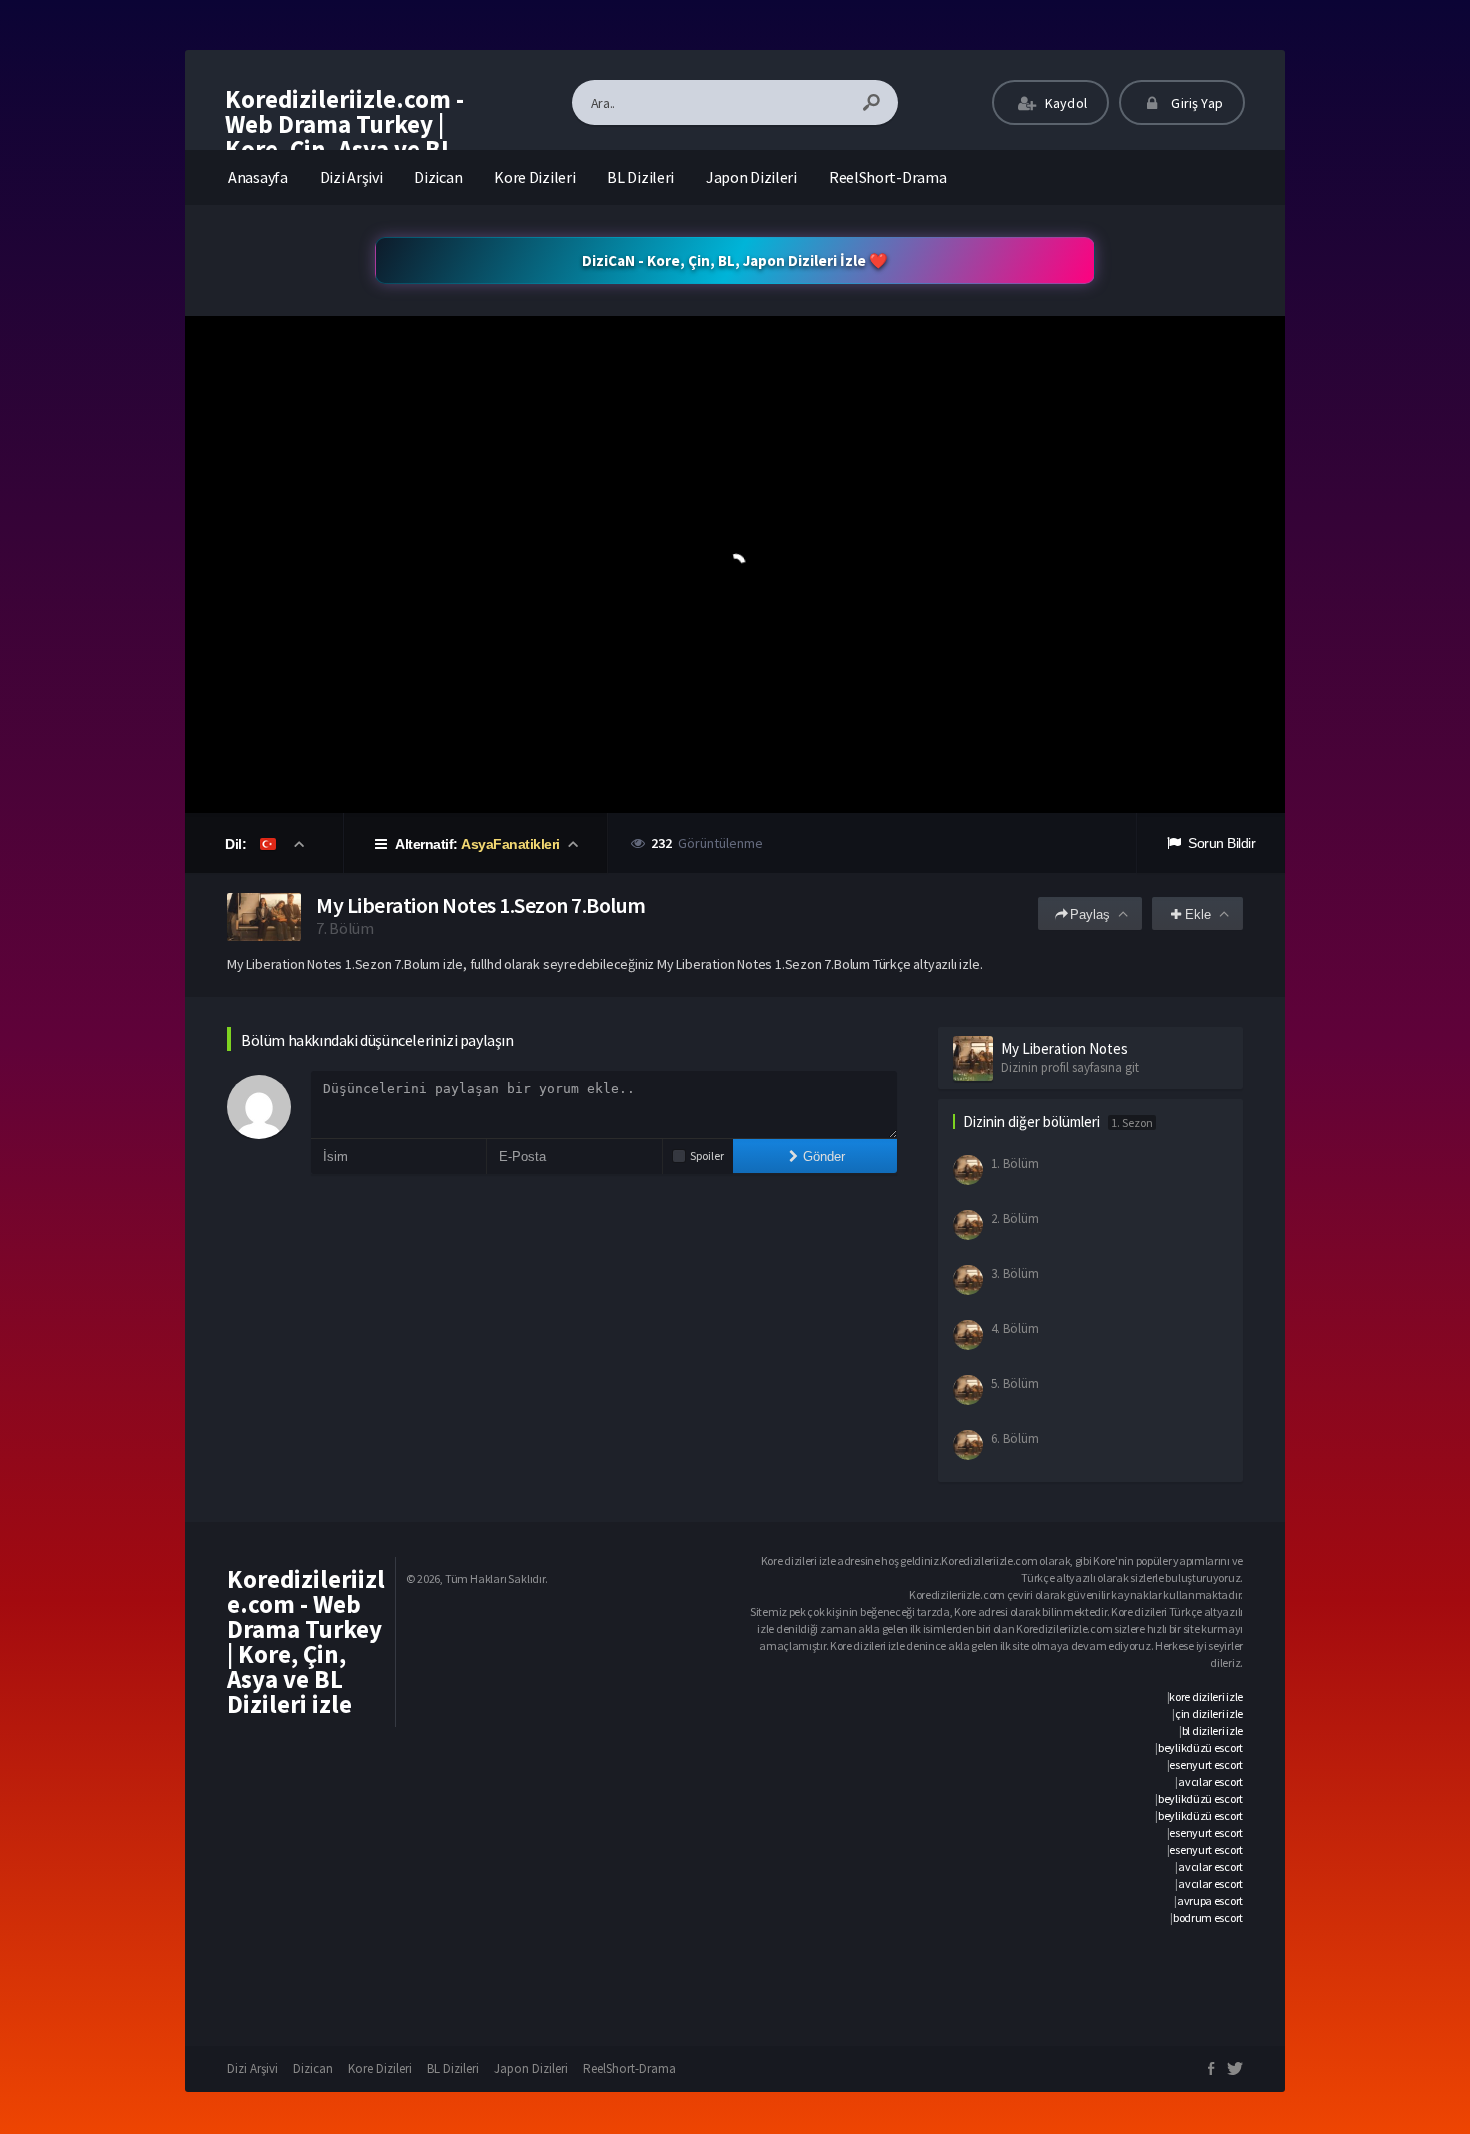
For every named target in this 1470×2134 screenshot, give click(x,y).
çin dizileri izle (1209, 1713)
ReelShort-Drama (888, 177)
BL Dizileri (640, 177)
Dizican (438, 177)
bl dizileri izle (1212, 1730)
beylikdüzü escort (1200, 1747)
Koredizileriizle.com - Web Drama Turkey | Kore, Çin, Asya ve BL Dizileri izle (344, 136)
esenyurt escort (1206, 1764)
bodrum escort (1208, 1917)
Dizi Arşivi (351, 177)
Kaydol (1064, 103)
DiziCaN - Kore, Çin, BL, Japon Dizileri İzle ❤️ (735, 260)
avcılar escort (1210, 1781)
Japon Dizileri (751, 177)
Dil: (237, 844)
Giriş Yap (1195, 103)
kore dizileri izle (1206, 1696)
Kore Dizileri (534, 177)
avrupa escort (1210, 1900)
